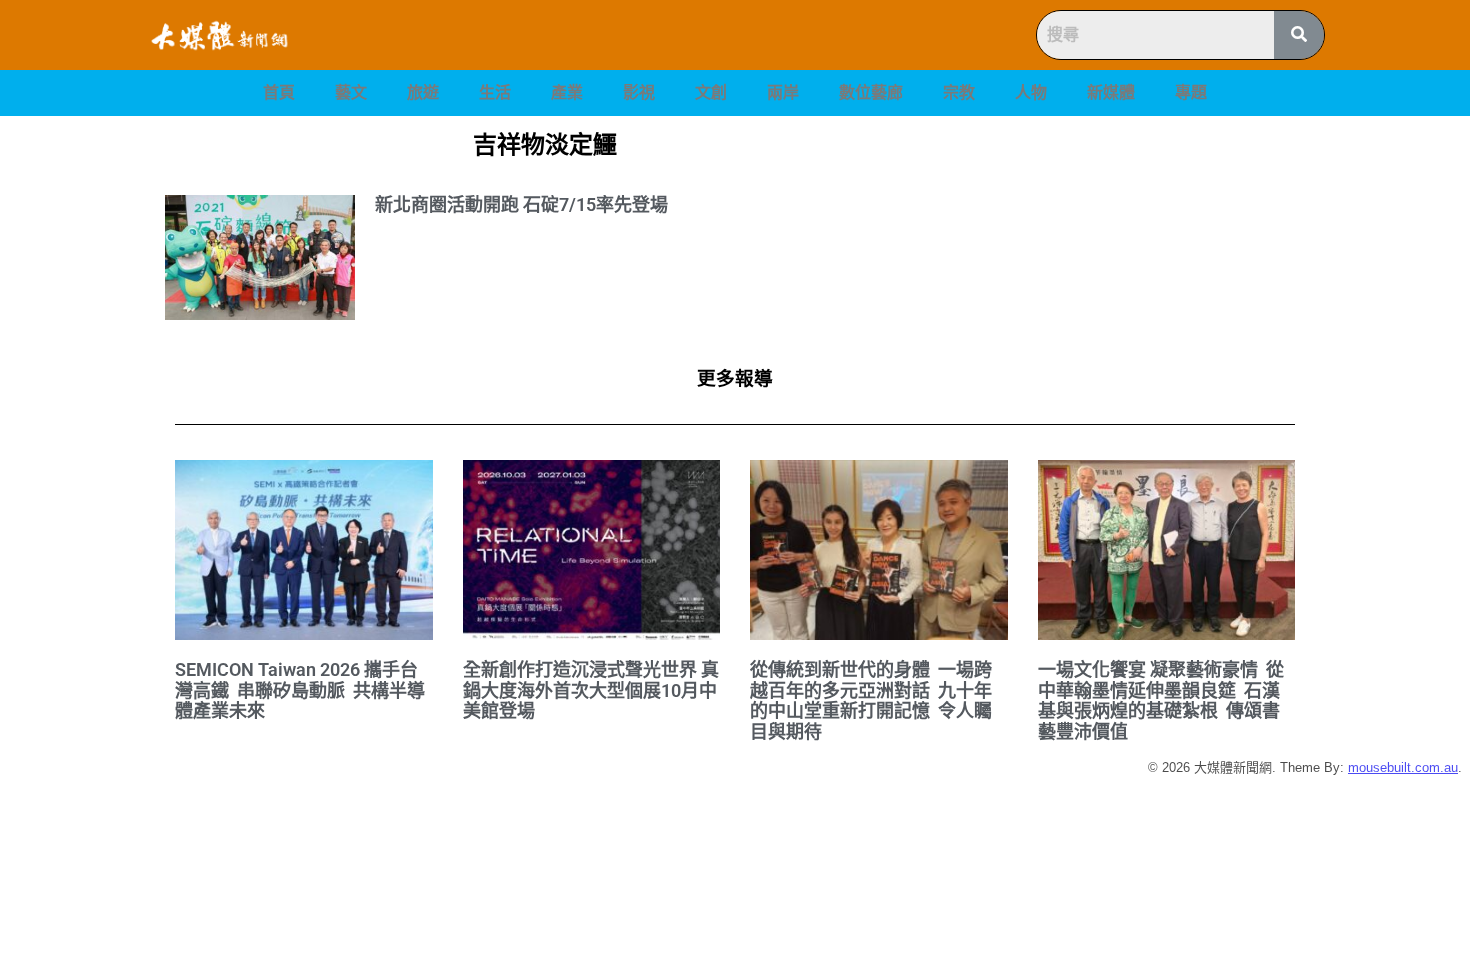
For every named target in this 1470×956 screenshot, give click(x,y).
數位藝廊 (871, 92)
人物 (1031, 92)
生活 (495, 92)
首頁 (279, 92)
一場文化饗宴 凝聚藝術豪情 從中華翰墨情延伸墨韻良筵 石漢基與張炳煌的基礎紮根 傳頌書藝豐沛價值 (1161, 700)
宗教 (959, 92)
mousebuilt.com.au (1403, 767)
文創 (711, 92)
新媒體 (1111, 92)
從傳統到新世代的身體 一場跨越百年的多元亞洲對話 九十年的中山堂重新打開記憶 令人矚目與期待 (871, 700)
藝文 (351, 92)
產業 (567, 92)
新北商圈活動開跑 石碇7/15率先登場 (521, 204)
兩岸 (783, 92)
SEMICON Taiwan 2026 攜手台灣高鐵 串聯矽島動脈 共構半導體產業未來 (300, 690)
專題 (1191, 92)
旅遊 (423, 92)
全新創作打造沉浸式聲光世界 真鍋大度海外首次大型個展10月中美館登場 (591, 690)
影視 (639, 92)
